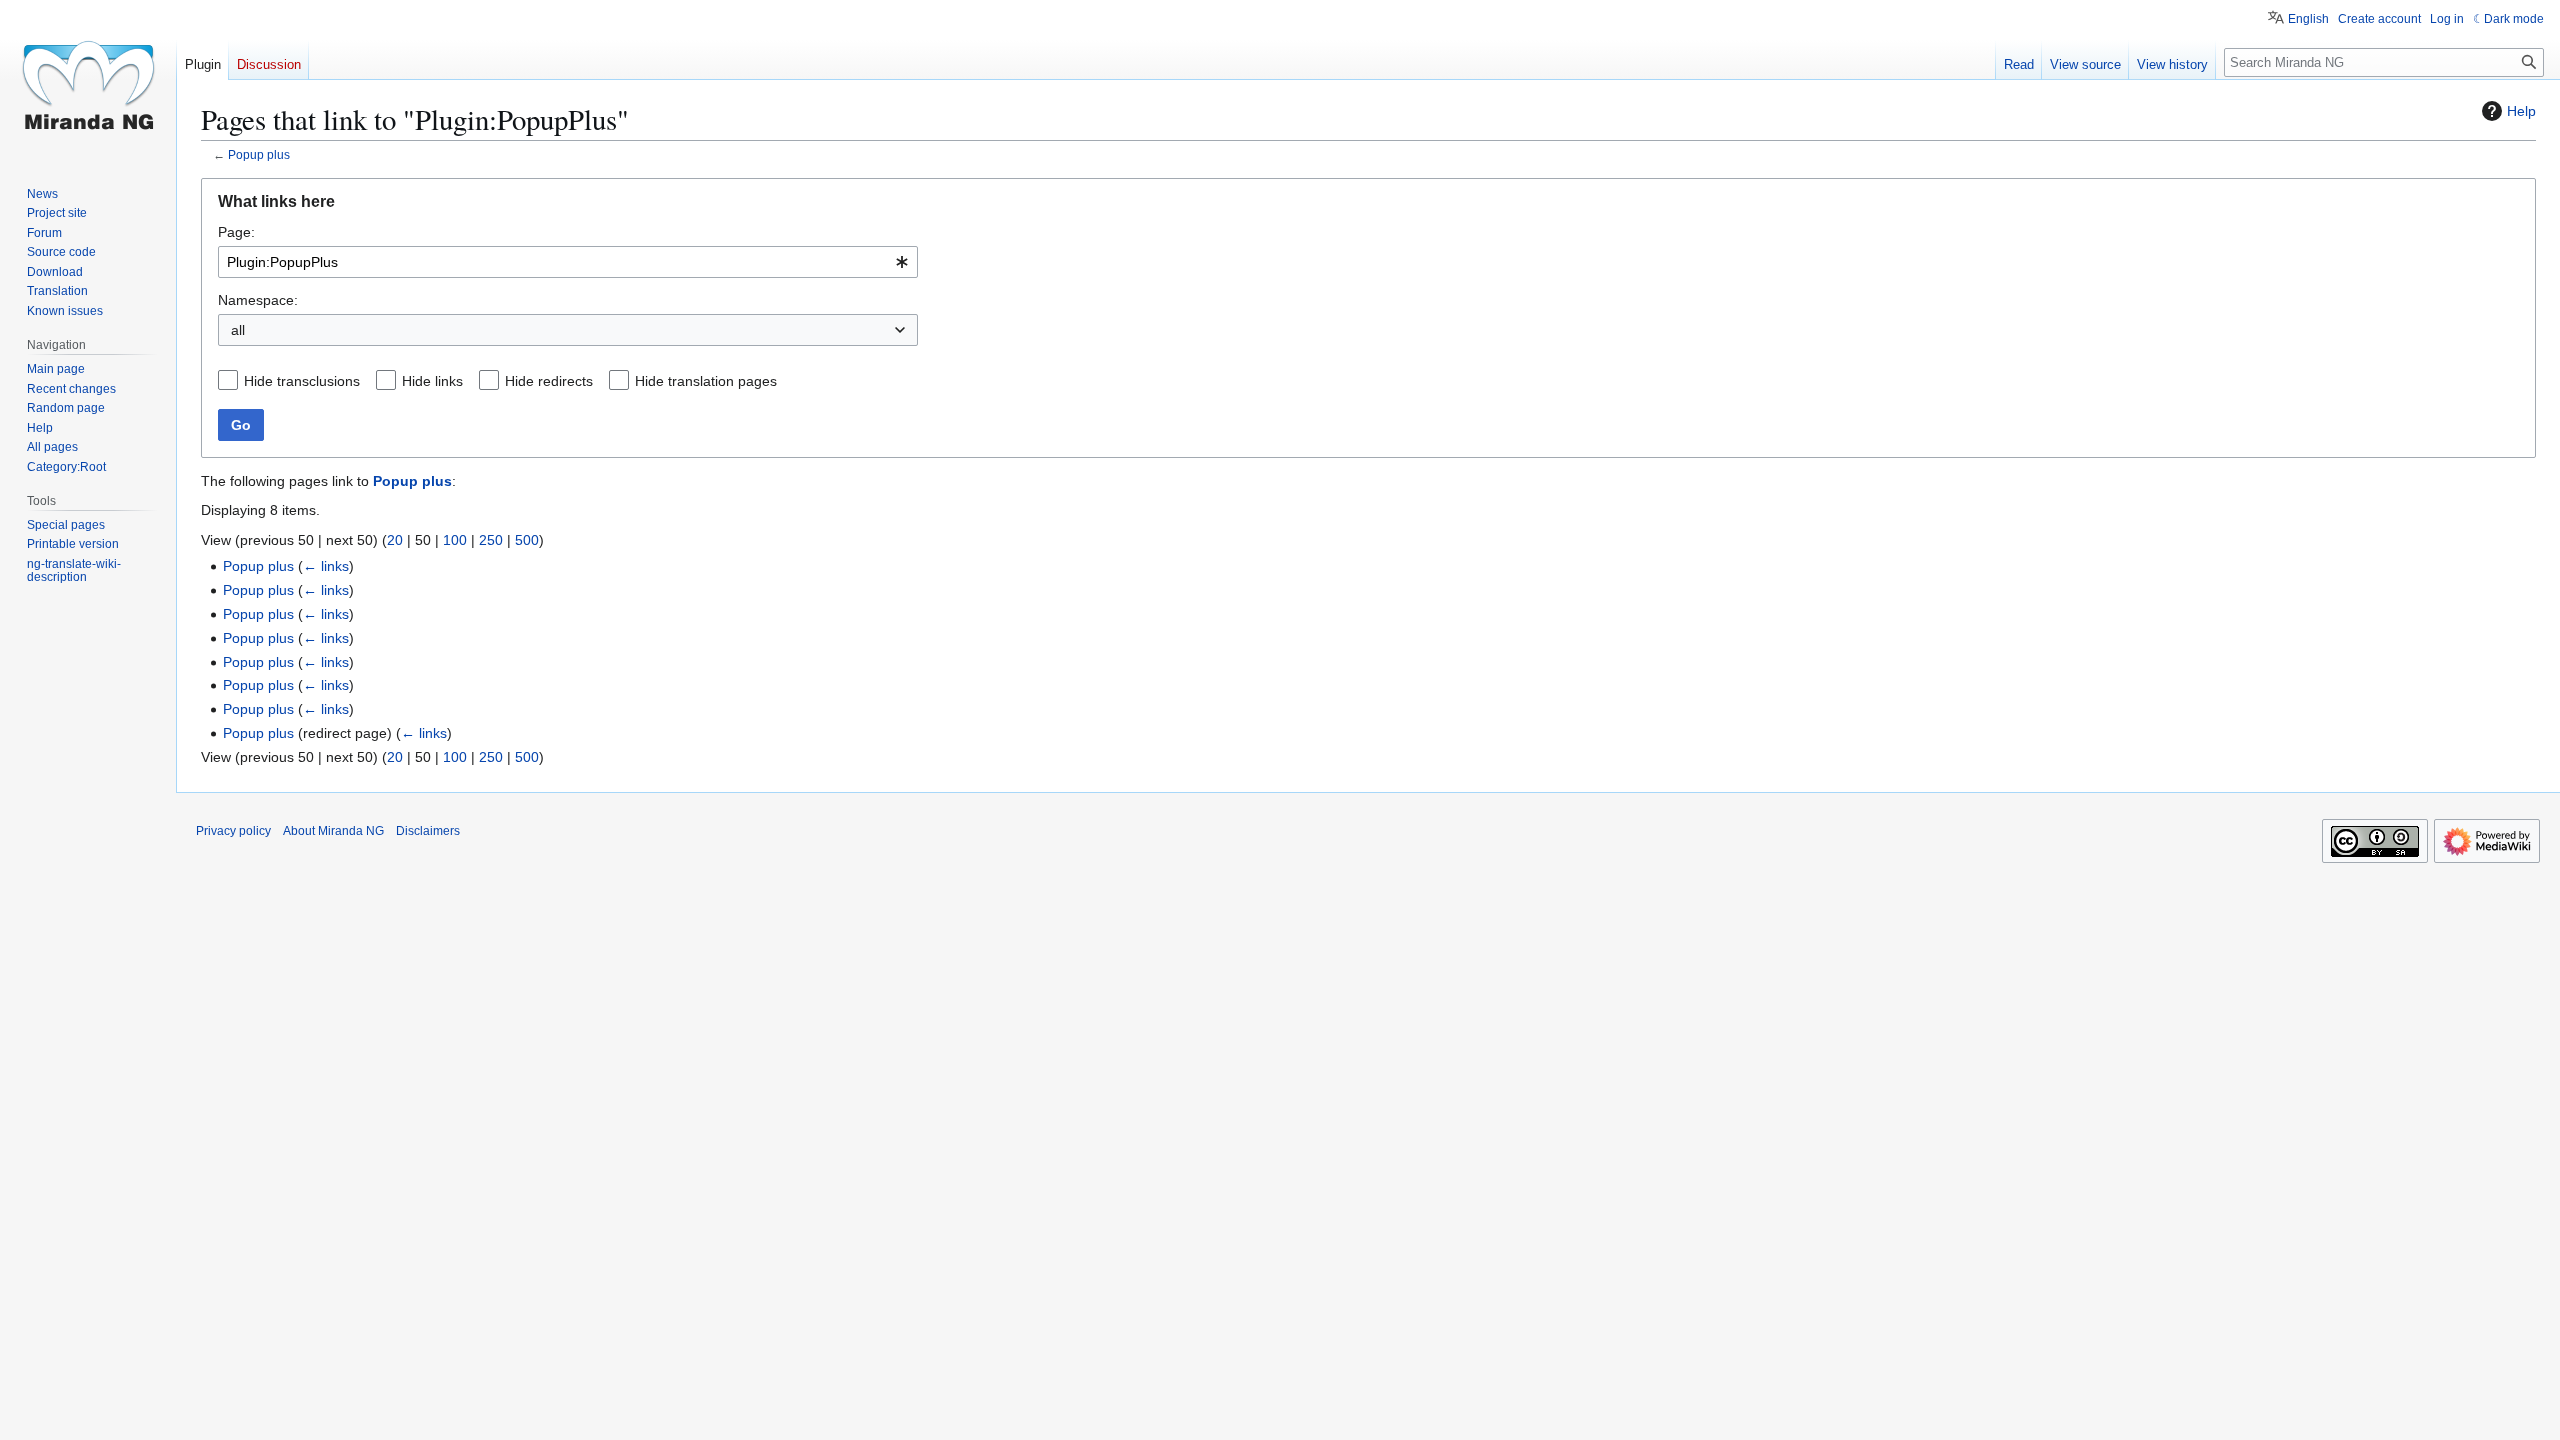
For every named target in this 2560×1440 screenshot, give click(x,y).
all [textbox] (238, 330)
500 (527, 540)
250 (491, 540)
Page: (236, 232)
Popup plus (259, 154)
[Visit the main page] (88, 80)
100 (455, 540)
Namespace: (258, 300)
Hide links (432, 381)
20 (395, 540)
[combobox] (568, 262)
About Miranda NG (333, 831)
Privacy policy (233, 831)
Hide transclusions (302, 381)
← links (326, 566)
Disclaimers (428, 831)
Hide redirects (549, 381)
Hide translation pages (706, 381)
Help (2521, 111)
